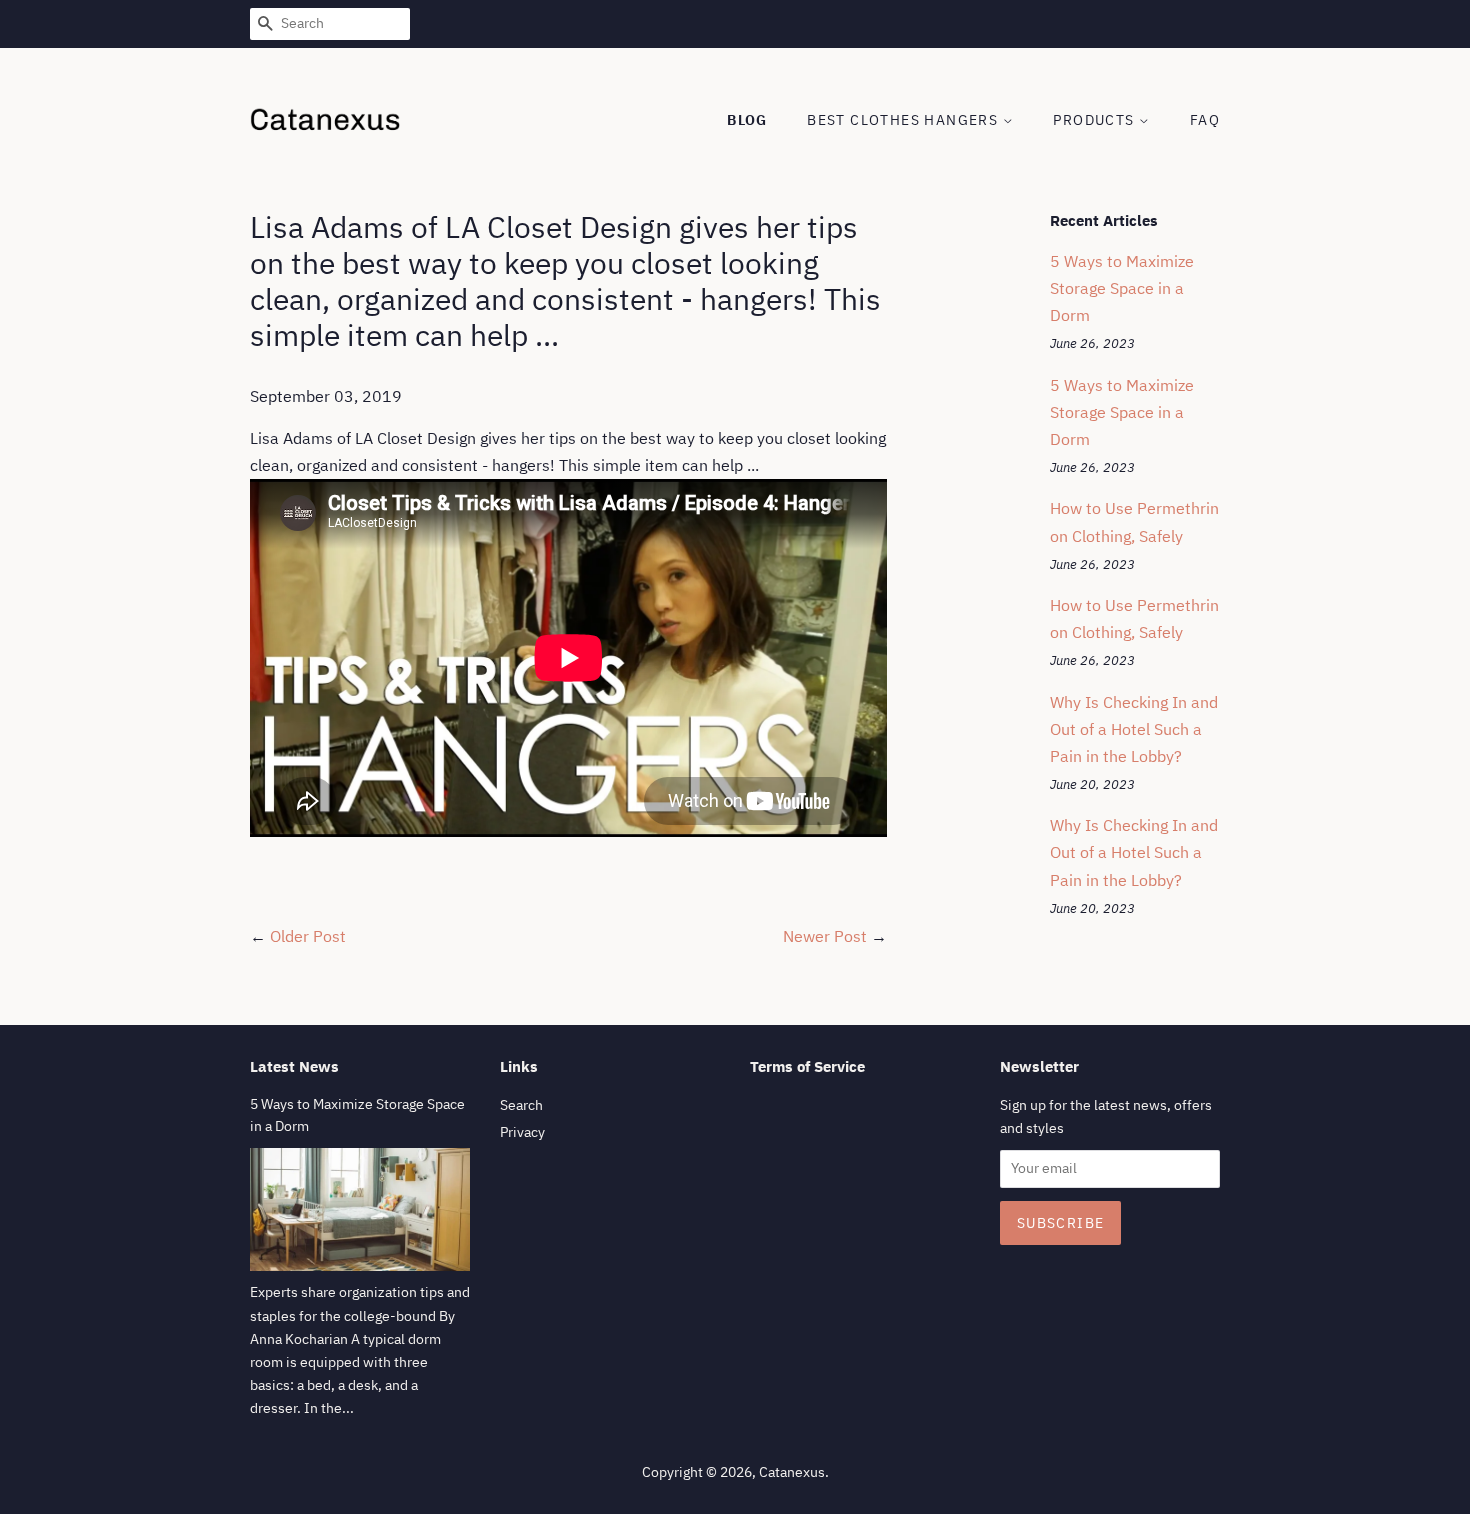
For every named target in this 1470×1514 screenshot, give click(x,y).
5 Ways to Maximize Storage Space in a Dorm (1122, 288)
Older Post (308, 936)
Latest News (294, 1066)
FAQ (1205, 120)
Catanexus (792, 1472)
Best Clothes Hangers (904, 120)
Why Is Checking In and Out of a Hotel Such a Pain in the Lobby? (1134, 729)
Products (1096, 120)
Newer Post (825, 936)
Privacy (522, 1132)
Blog (747, 120)
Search (521, 1105)
